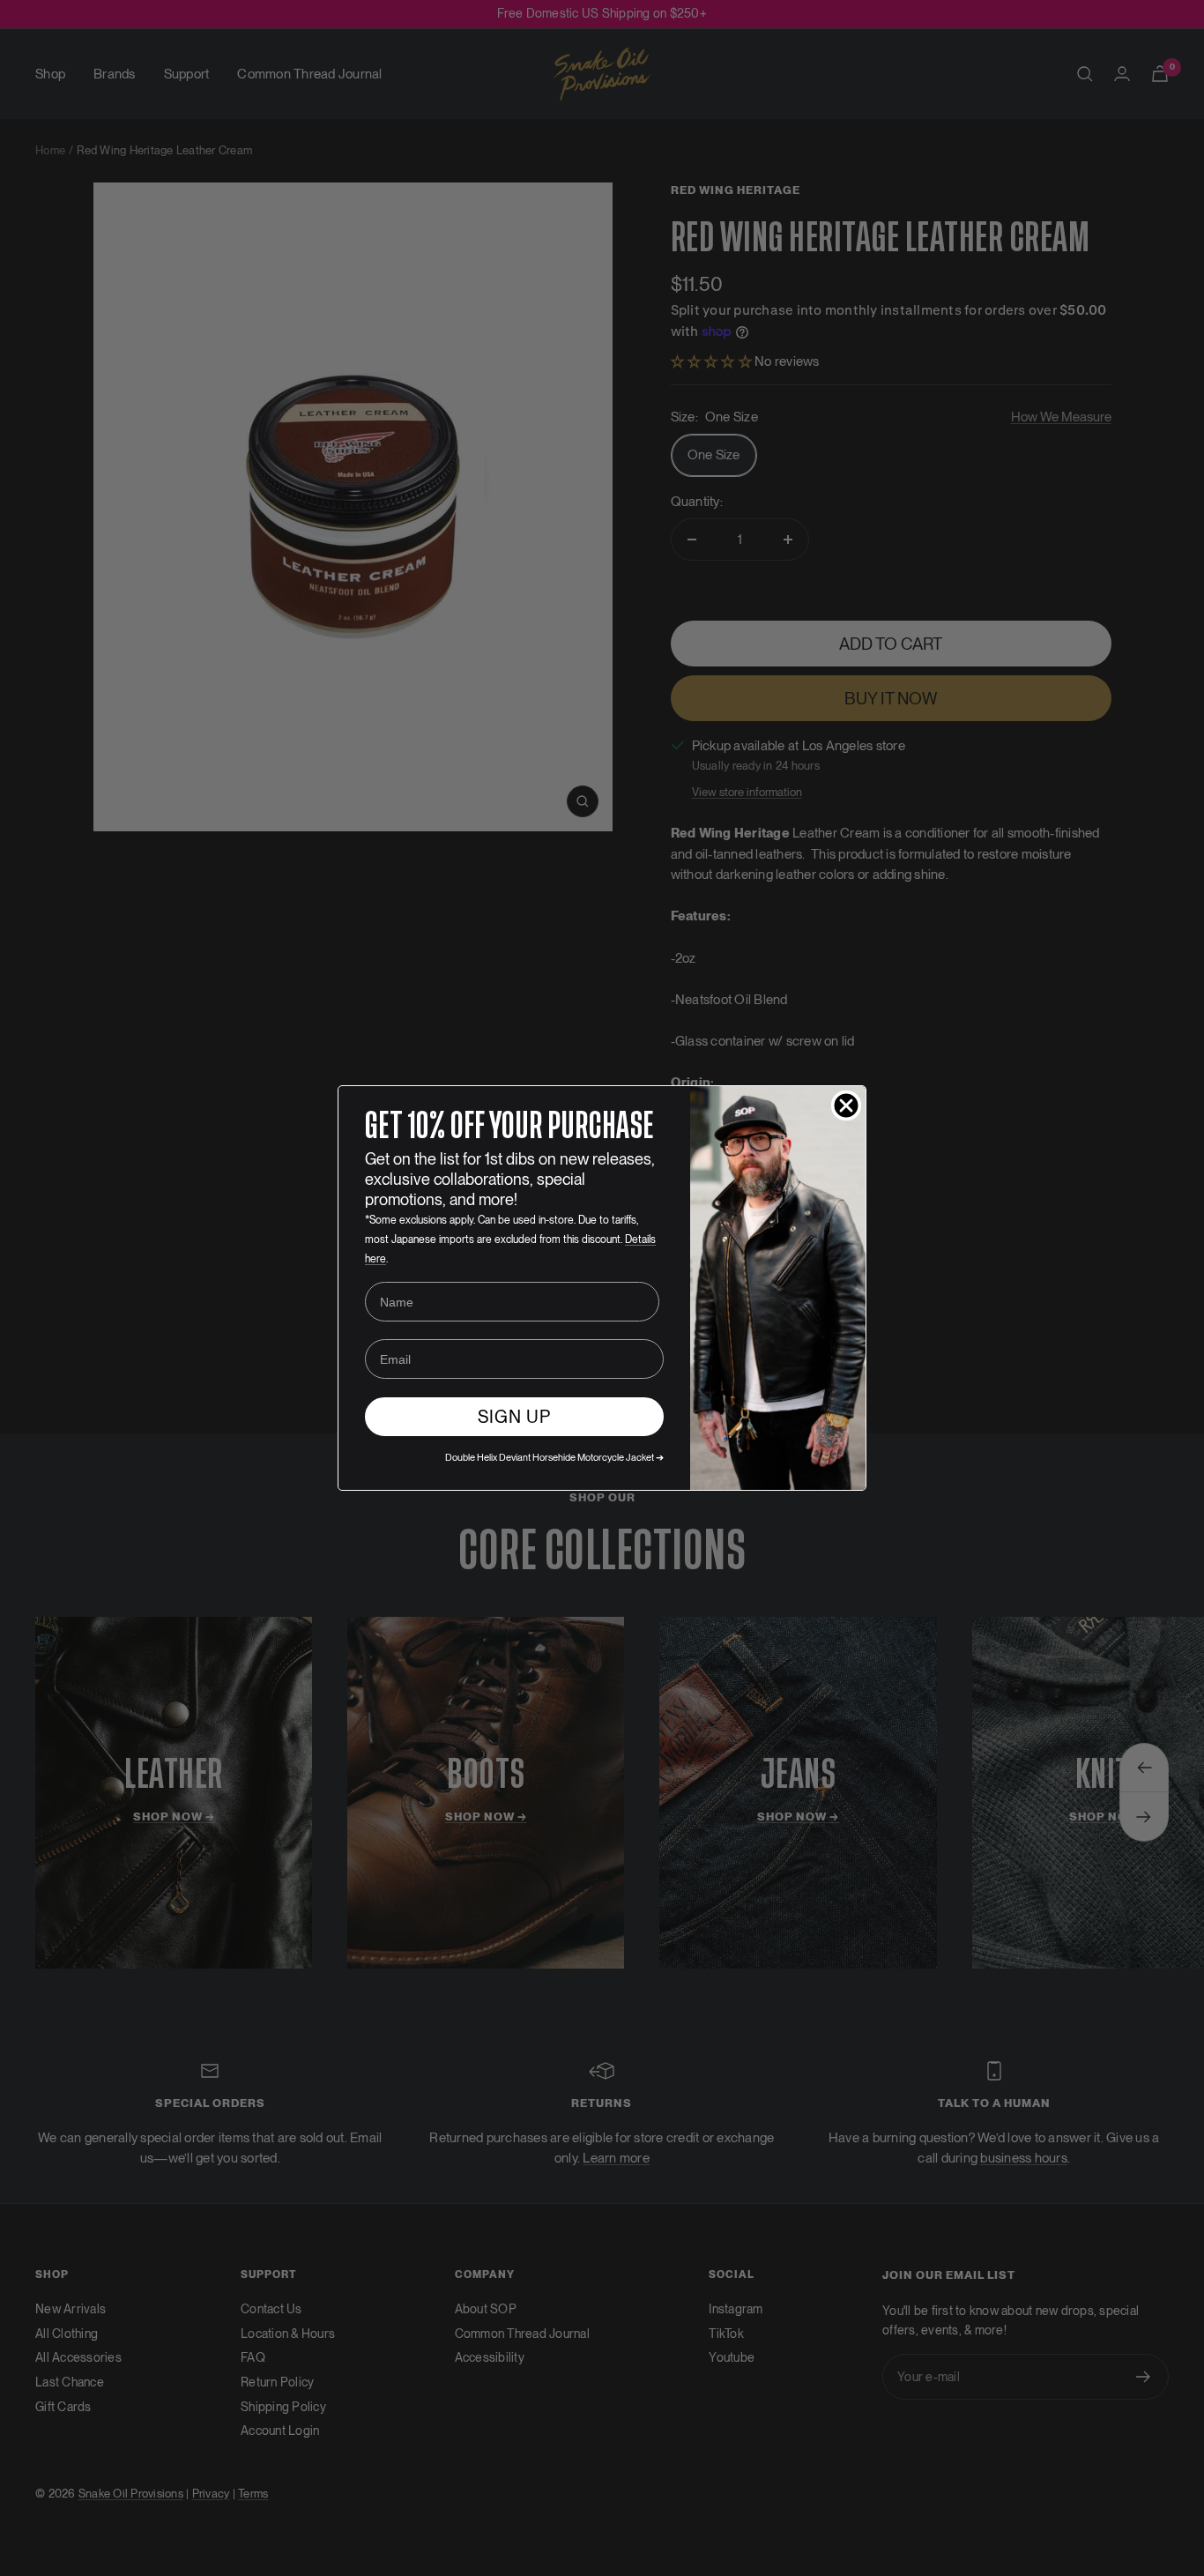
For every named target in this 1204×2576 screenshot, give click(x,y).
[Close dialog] (846, 1106)
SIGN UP (514, 1417)
